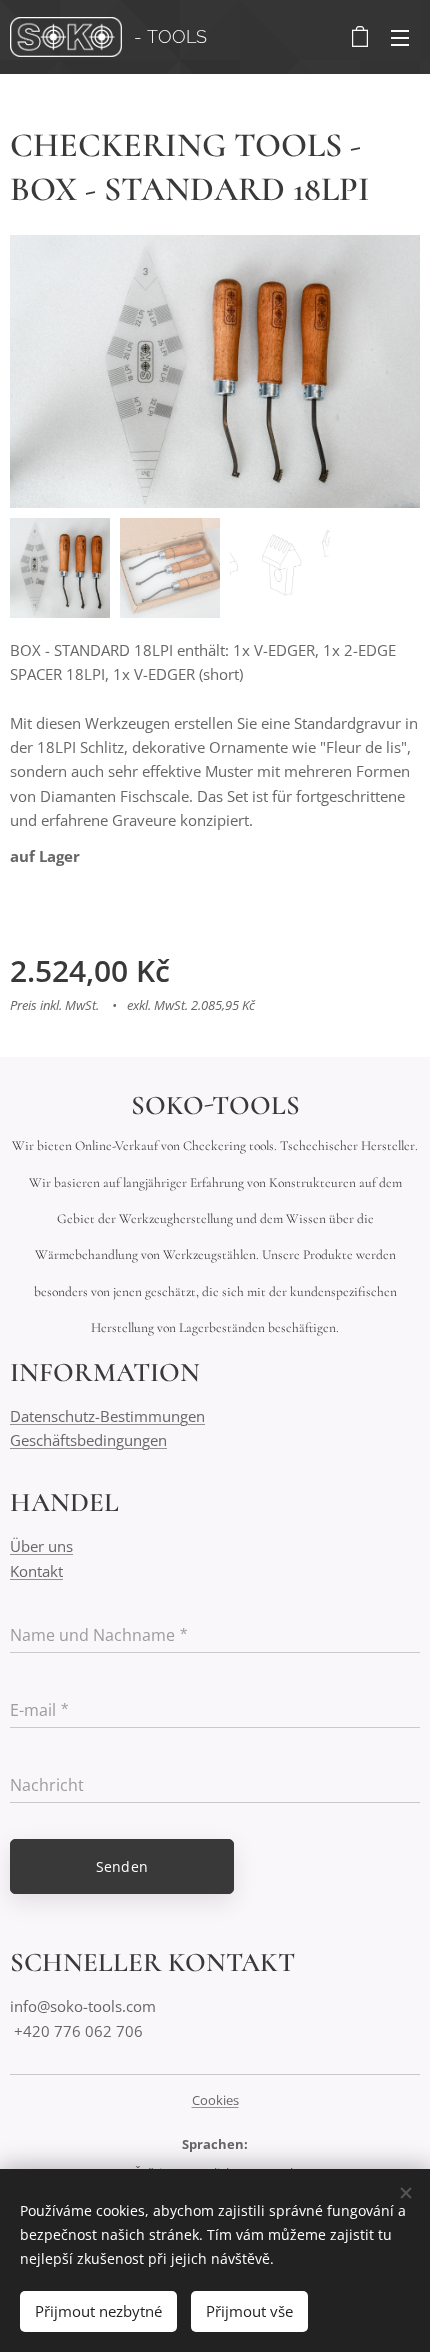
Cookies (215, 2100)
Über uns (41, 1546)
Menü (400, 37)
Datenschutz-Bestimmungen (107, 1416)
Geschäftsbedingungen (88, 1440)
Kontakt (36, 1571)
